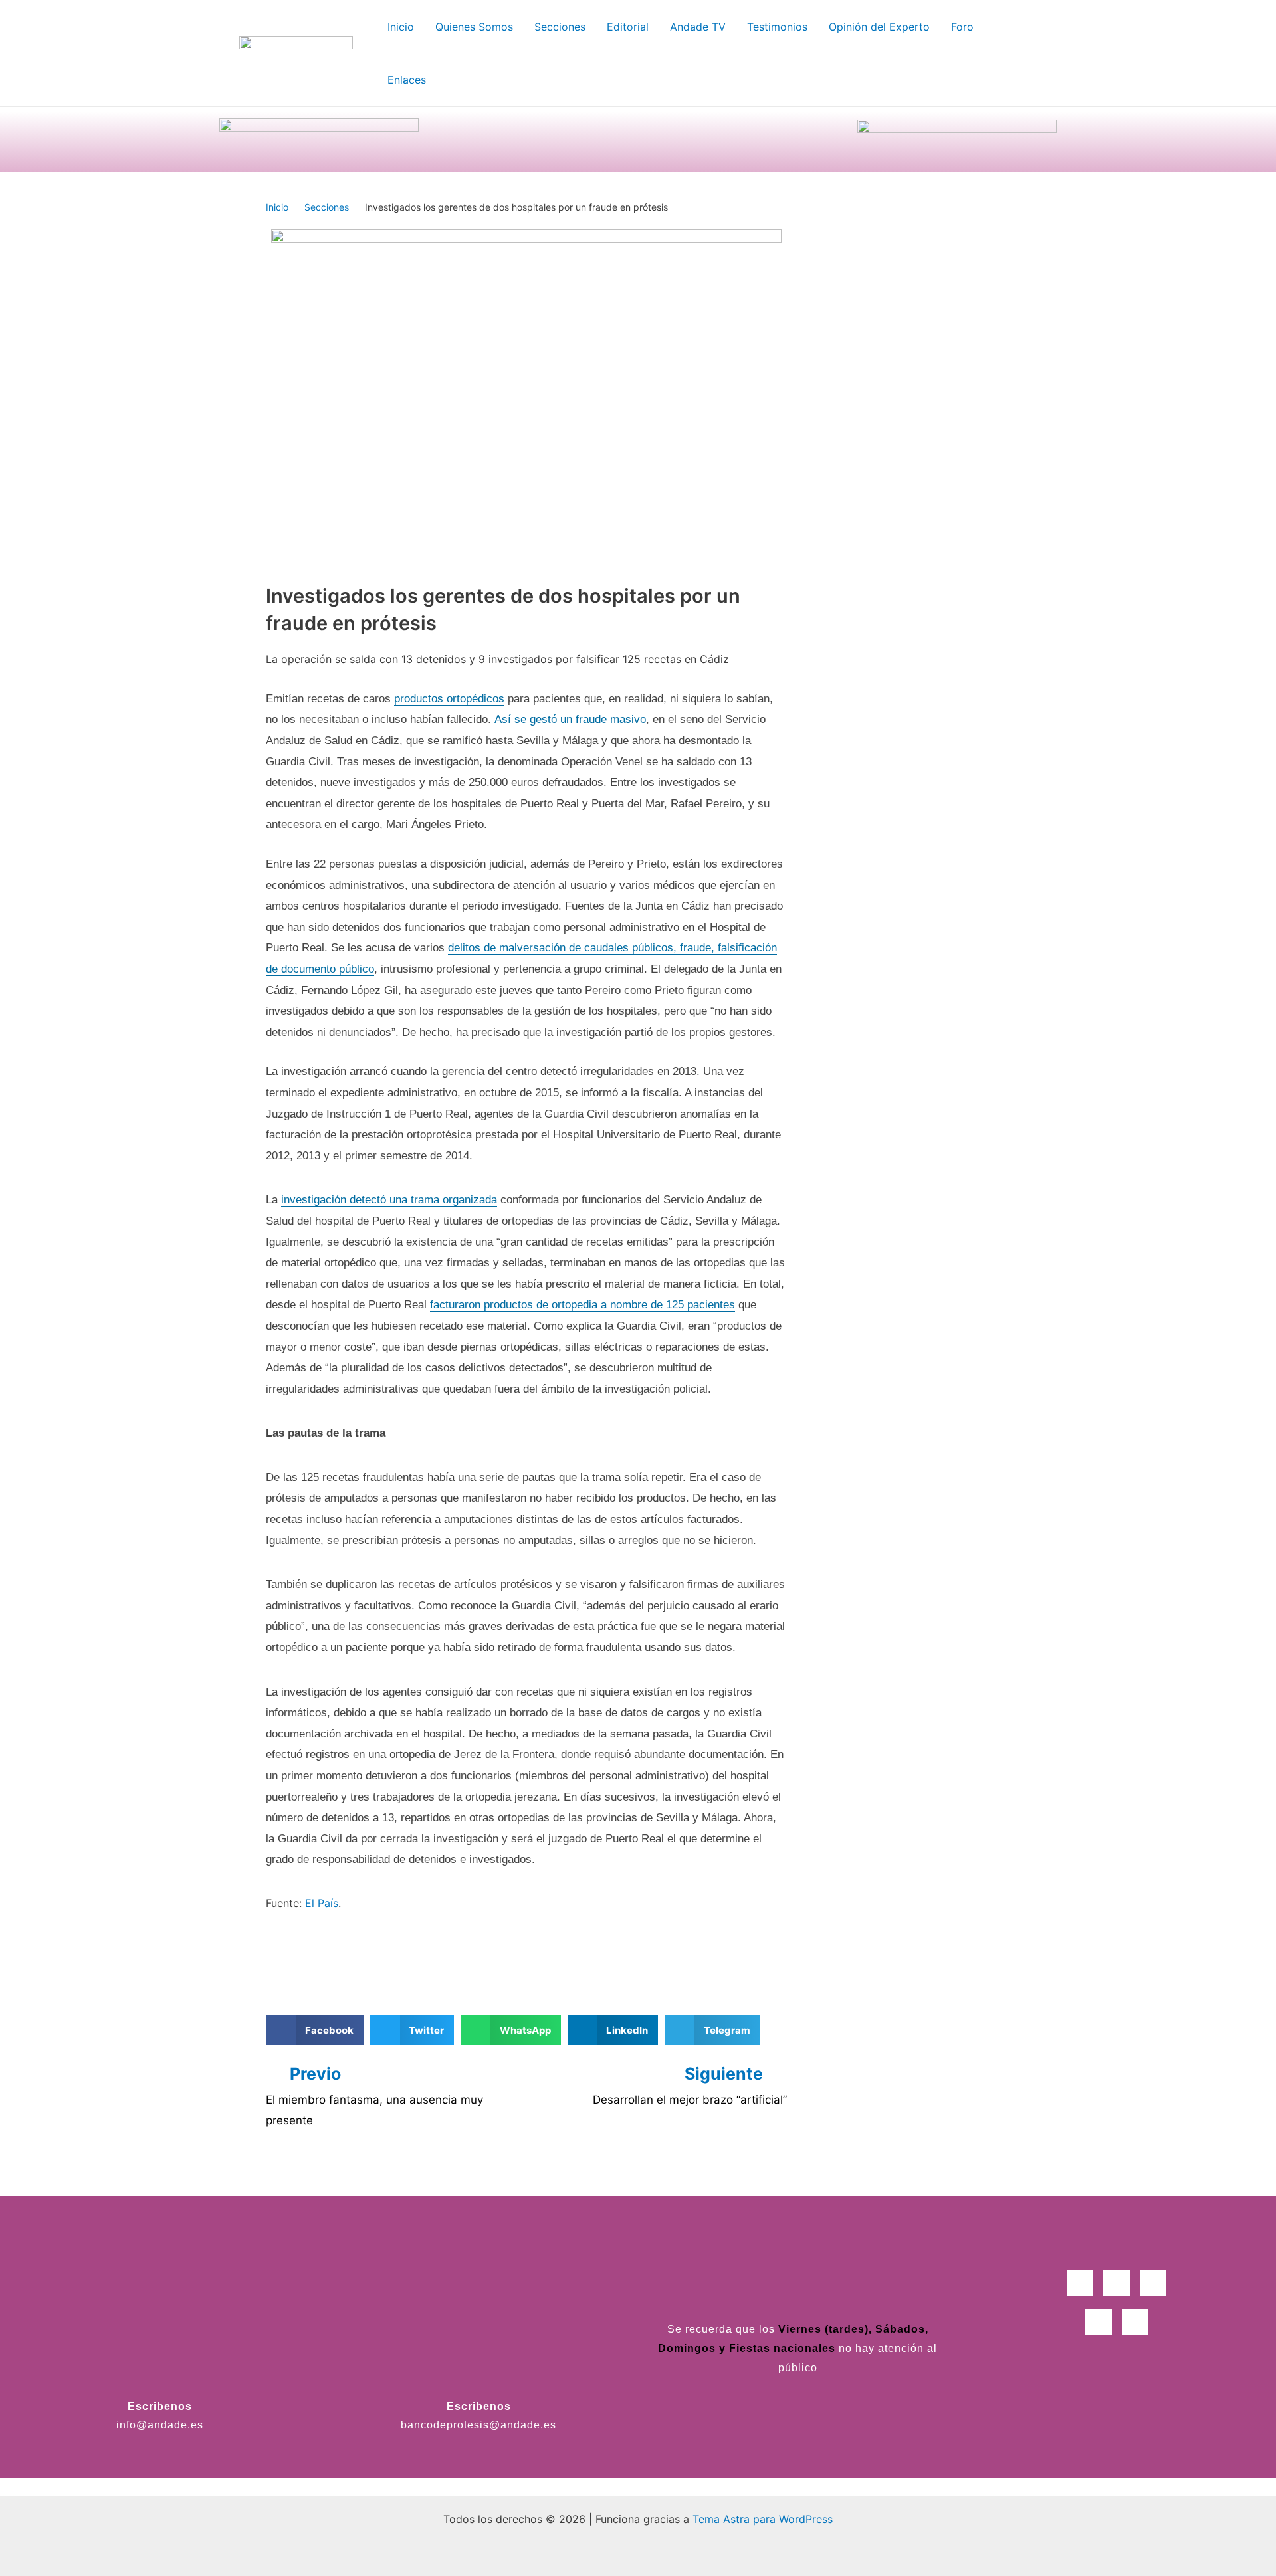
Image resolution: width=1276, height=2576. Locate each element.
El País (322, 1903)
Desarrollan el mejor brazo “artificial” (690, 2100)
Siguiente (726, 2074)
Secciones (327, 207)
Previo (315, 2074)
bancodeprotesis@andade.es (478, 2425)
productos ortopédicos (449, 699)
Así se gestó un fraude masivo (570, 719)
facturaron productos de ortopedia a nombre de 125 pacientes (583, 1305)
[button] (315, 2030)
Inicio (277, 207)
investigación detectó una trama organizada (389, 1200)
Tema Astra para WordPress (763, 2519)
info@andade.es (160, 2425)
